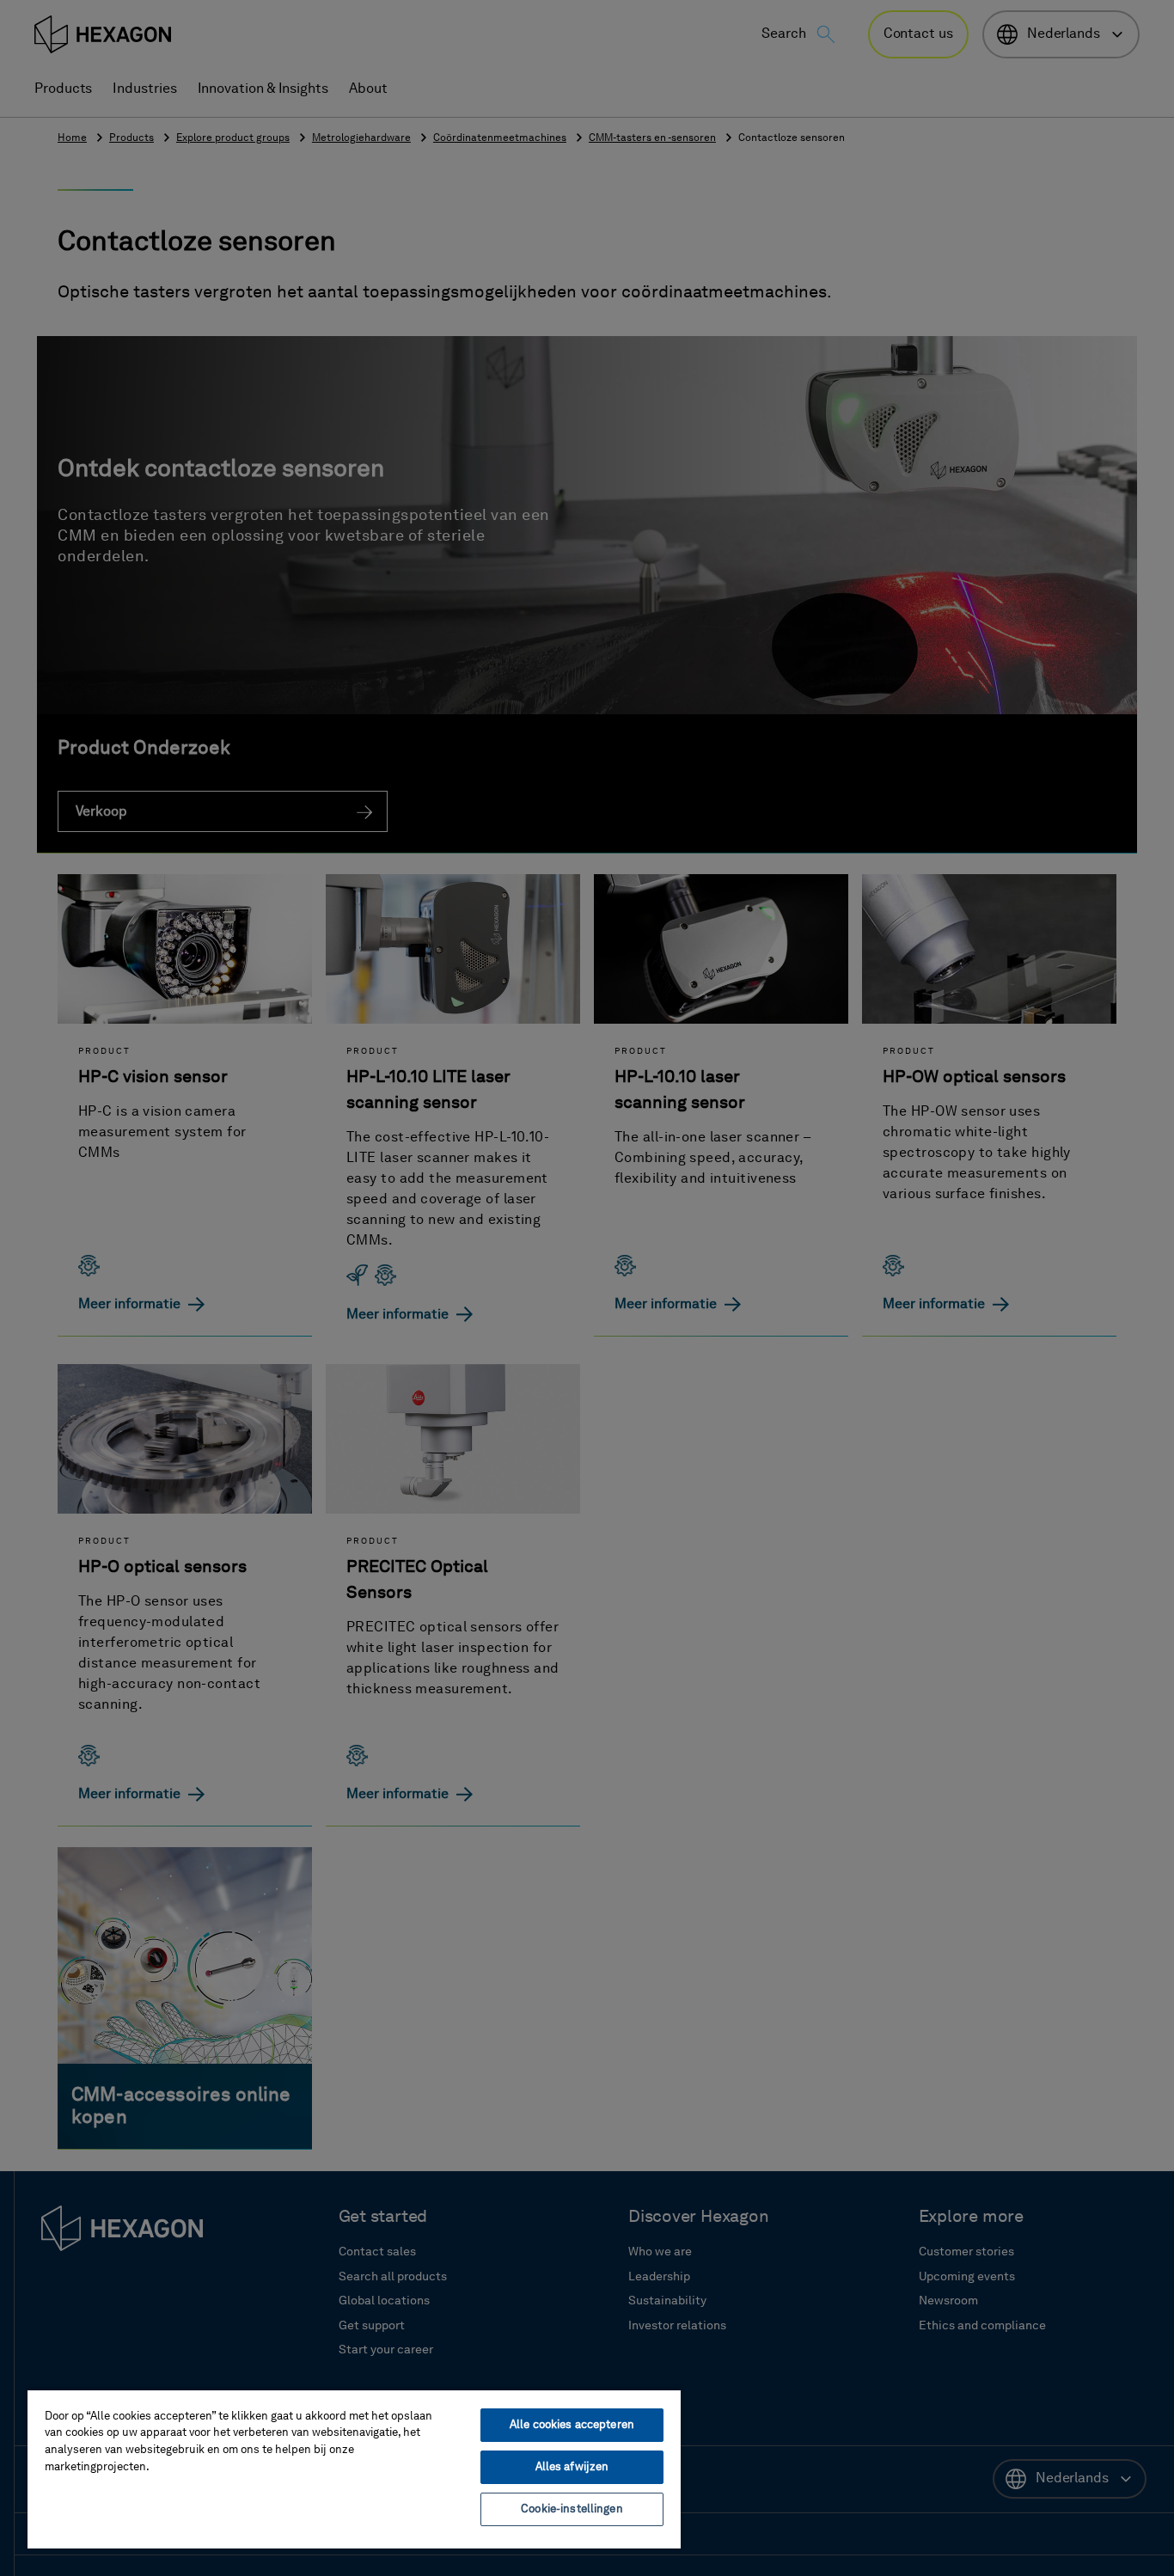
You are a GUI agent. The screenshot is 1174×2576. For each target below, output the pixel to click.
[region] (354, 2469)
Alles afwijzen (572, 2467)
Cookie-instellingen (572, 2509)
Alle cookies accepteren (572, 2425)
